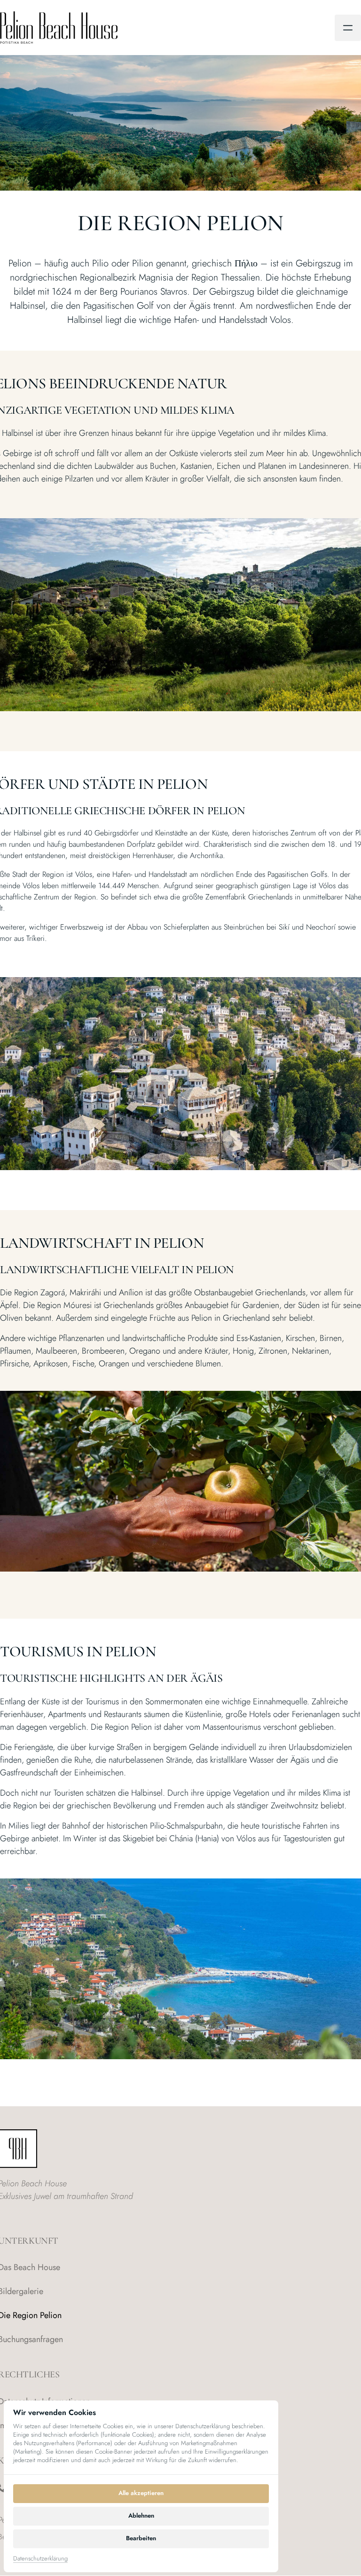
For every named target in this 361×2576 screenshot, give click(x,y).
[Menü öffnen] (348, 28)
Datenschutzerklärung (40, 2559)
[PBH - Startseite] (59, 28)
